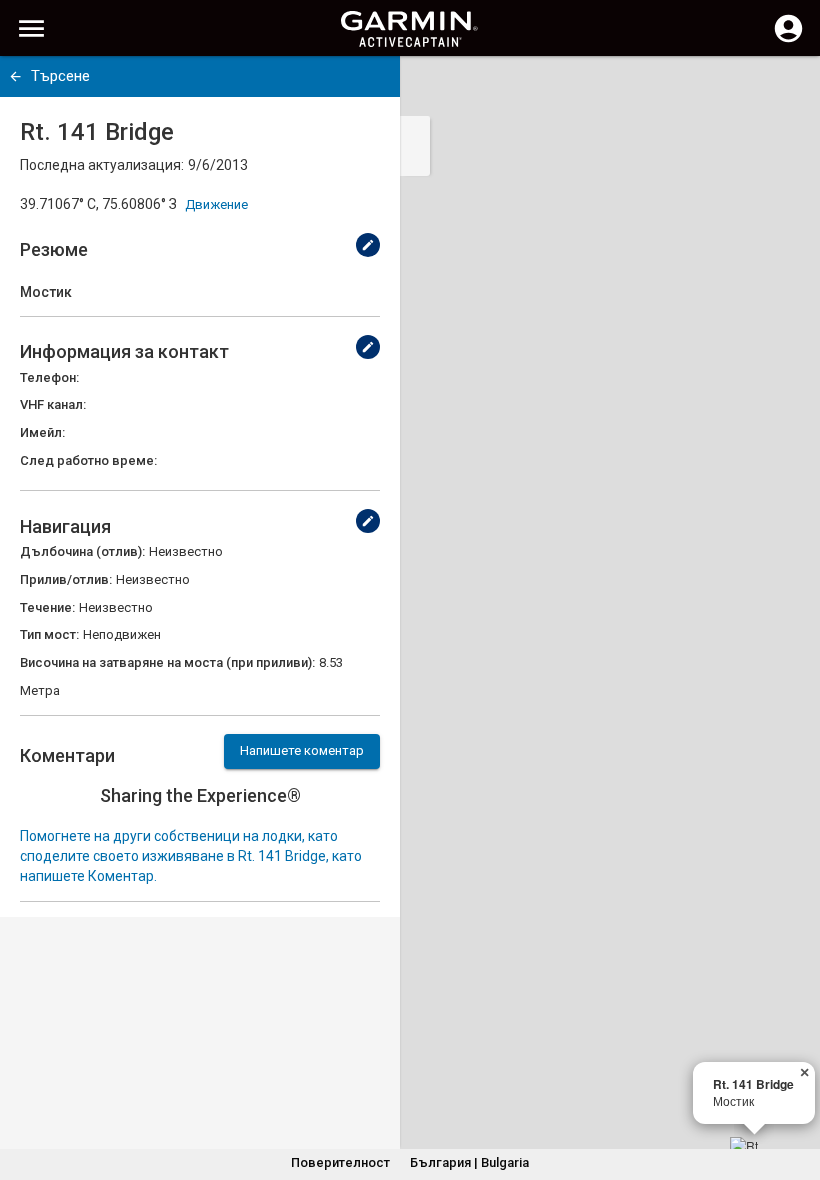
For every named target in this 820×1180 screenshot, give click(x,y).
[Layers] (786, 90)
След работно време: (88, 460)
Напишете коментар (302, 750)
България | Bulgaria (469, 1162)
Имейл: (42, 432)
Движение (216, 204)
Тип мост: (49, 634)
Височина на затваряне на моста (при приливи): (167, 662)
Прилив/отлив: (66, 579)
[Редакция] (368, 245)
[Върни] (15, 76)
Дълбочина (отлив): (82, 551)
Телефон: (49, 377)
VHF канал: (53, 404)
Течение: (47, 607)
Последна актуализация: (102, 165)
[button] (795, 1089)
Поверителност (340, 1162)
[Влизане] (788, 40)
